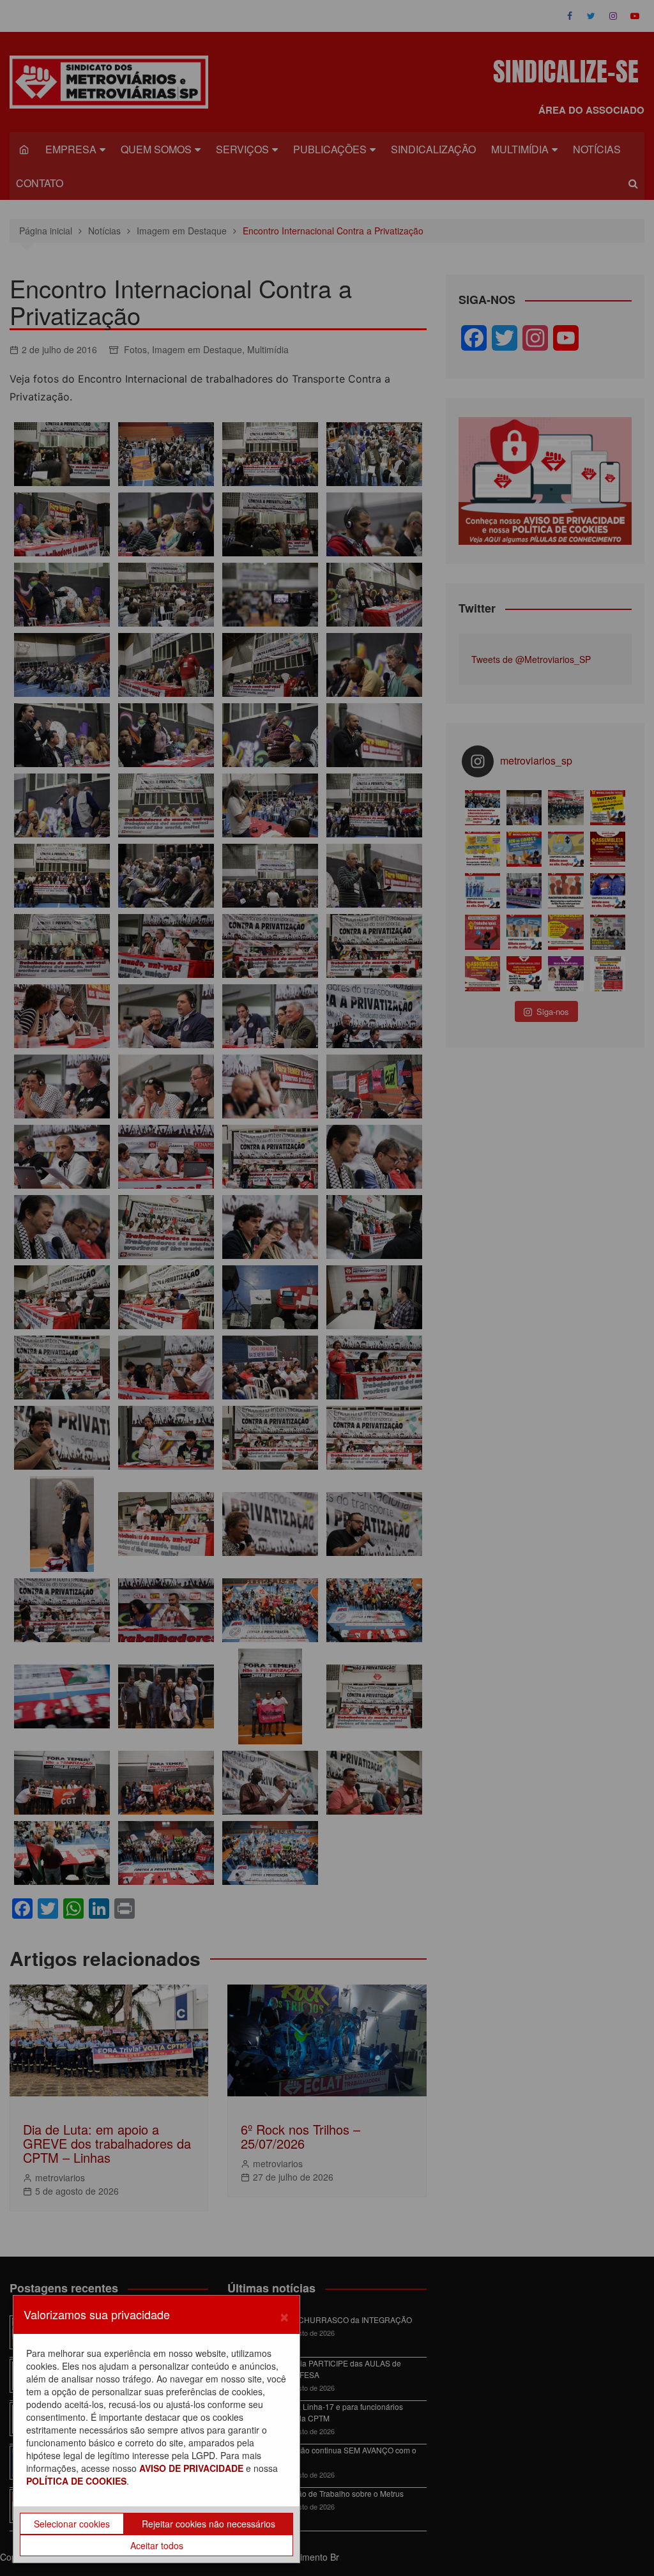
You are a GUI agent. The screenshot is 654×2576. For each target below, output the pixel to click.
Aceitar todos (157, 2545)
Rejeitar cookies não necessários (209, 2524)
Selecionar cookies (72, 2524)
